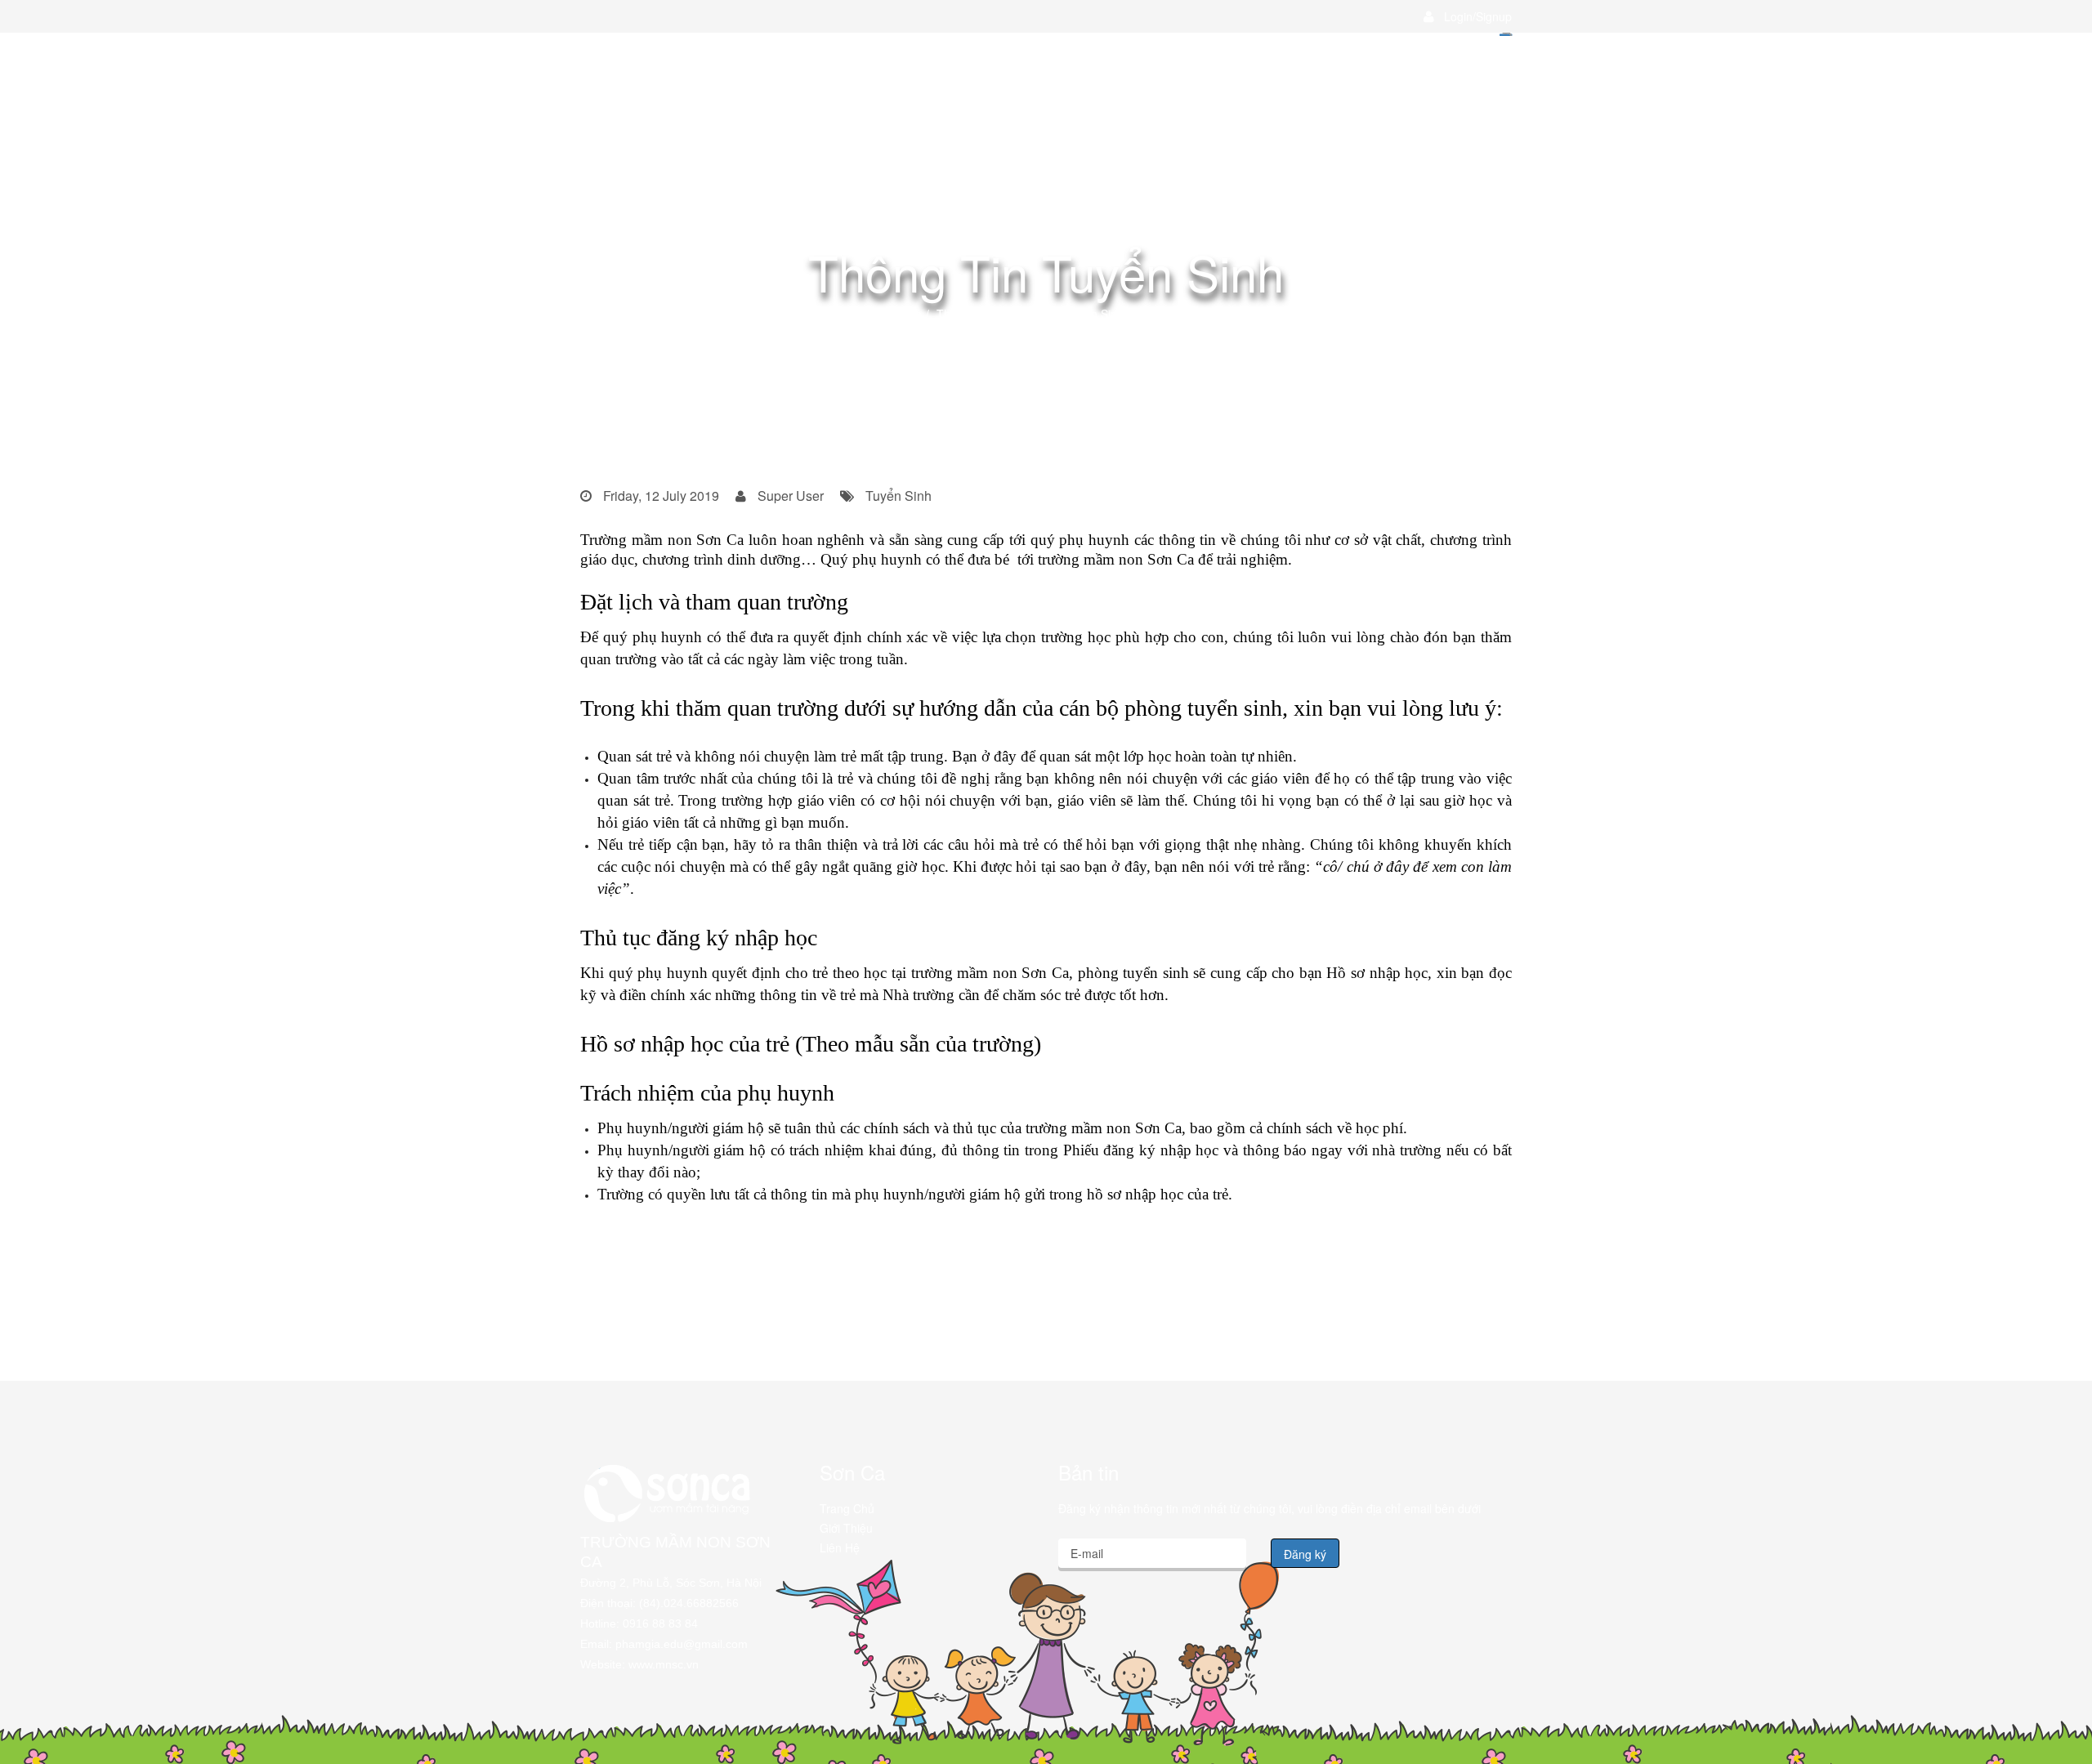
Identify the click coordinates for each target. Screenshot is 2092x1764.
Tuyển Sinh (893, 314)
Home (770, 314)
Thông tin (825, 314)
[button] (1468, 16)
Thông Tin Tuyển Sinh (994, 314)
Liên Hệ (840, 1547)
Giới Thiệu (846, 1528)
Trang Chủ (847, 1508)
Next (1475, 1243)
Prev (617, 1243)
